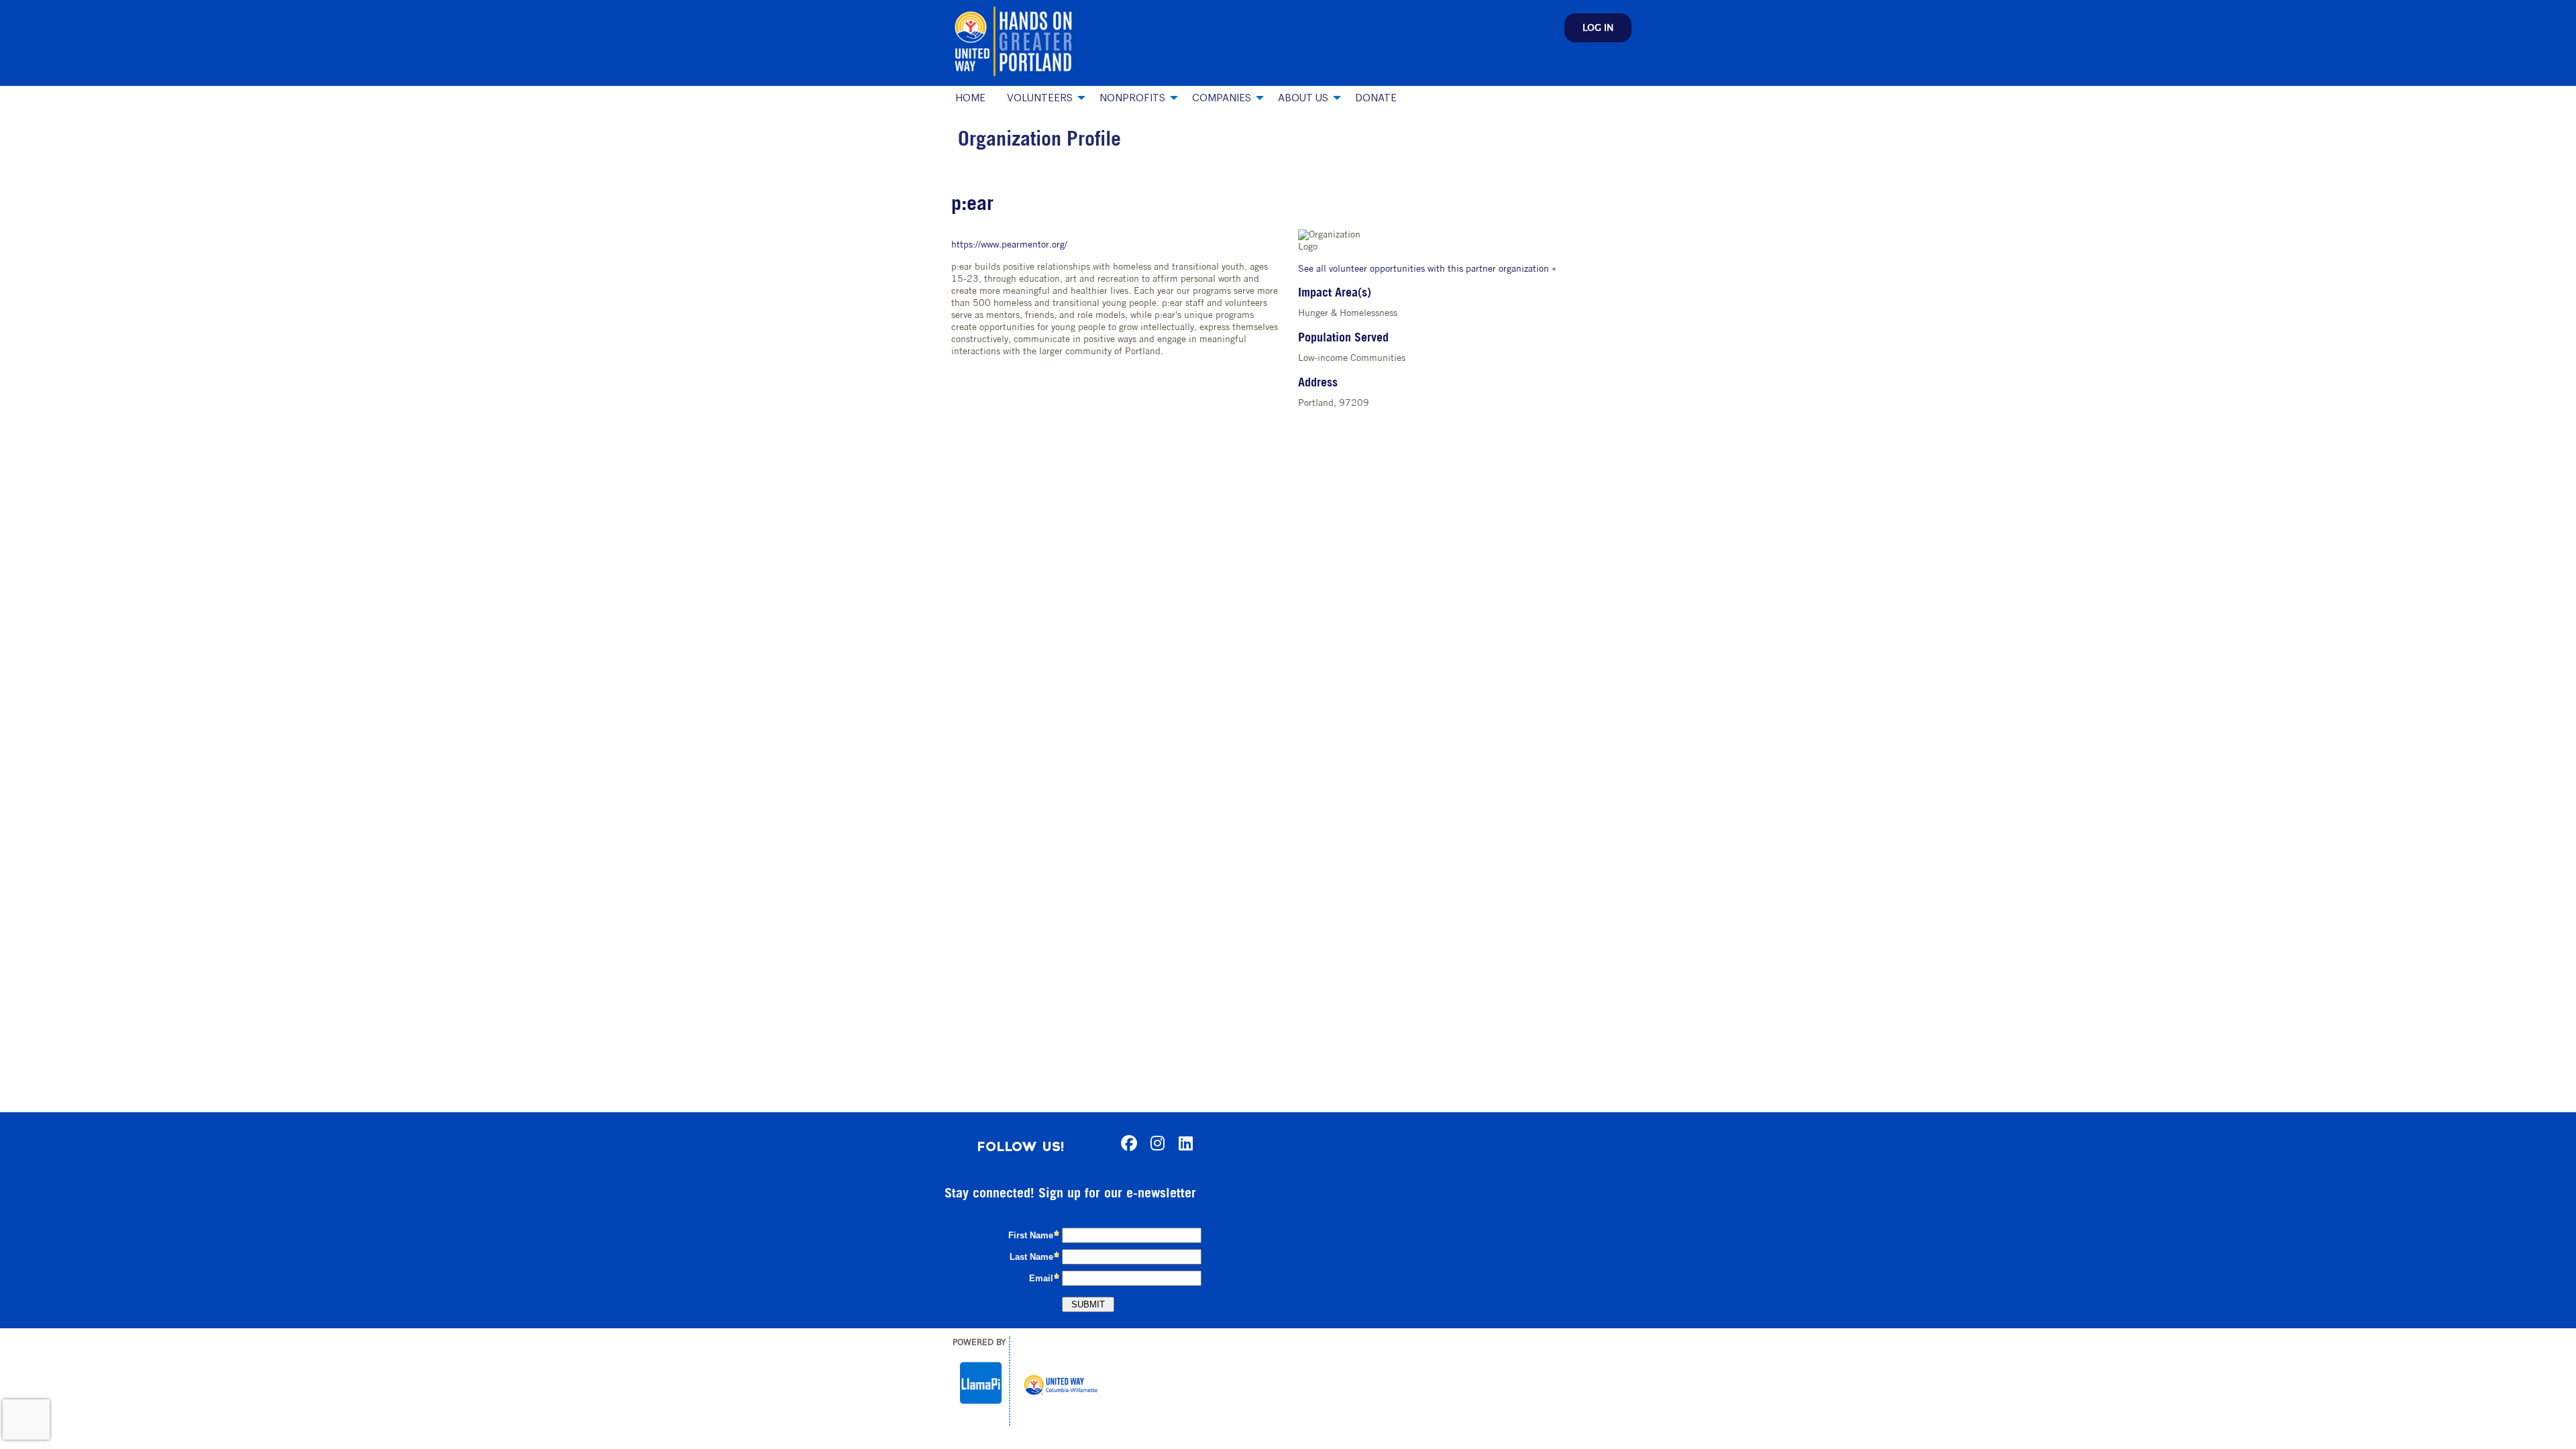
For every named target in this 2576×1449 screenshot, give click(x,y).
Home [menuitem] (970, 98)
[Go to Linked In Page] (1183, 1143)
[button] (1598, 28)
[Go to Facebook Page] (1127, 1143)
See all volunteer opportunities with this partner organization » (1427, 269)
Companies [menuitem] (1222, 98)
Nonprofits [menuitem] (1132, 98)
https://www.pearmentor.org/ (1009, 245)
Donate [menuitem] (1376, 98)
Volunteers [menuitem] (1040, 98)
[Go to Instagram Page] (1155, 1143)
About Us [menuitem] (1303, 98)
